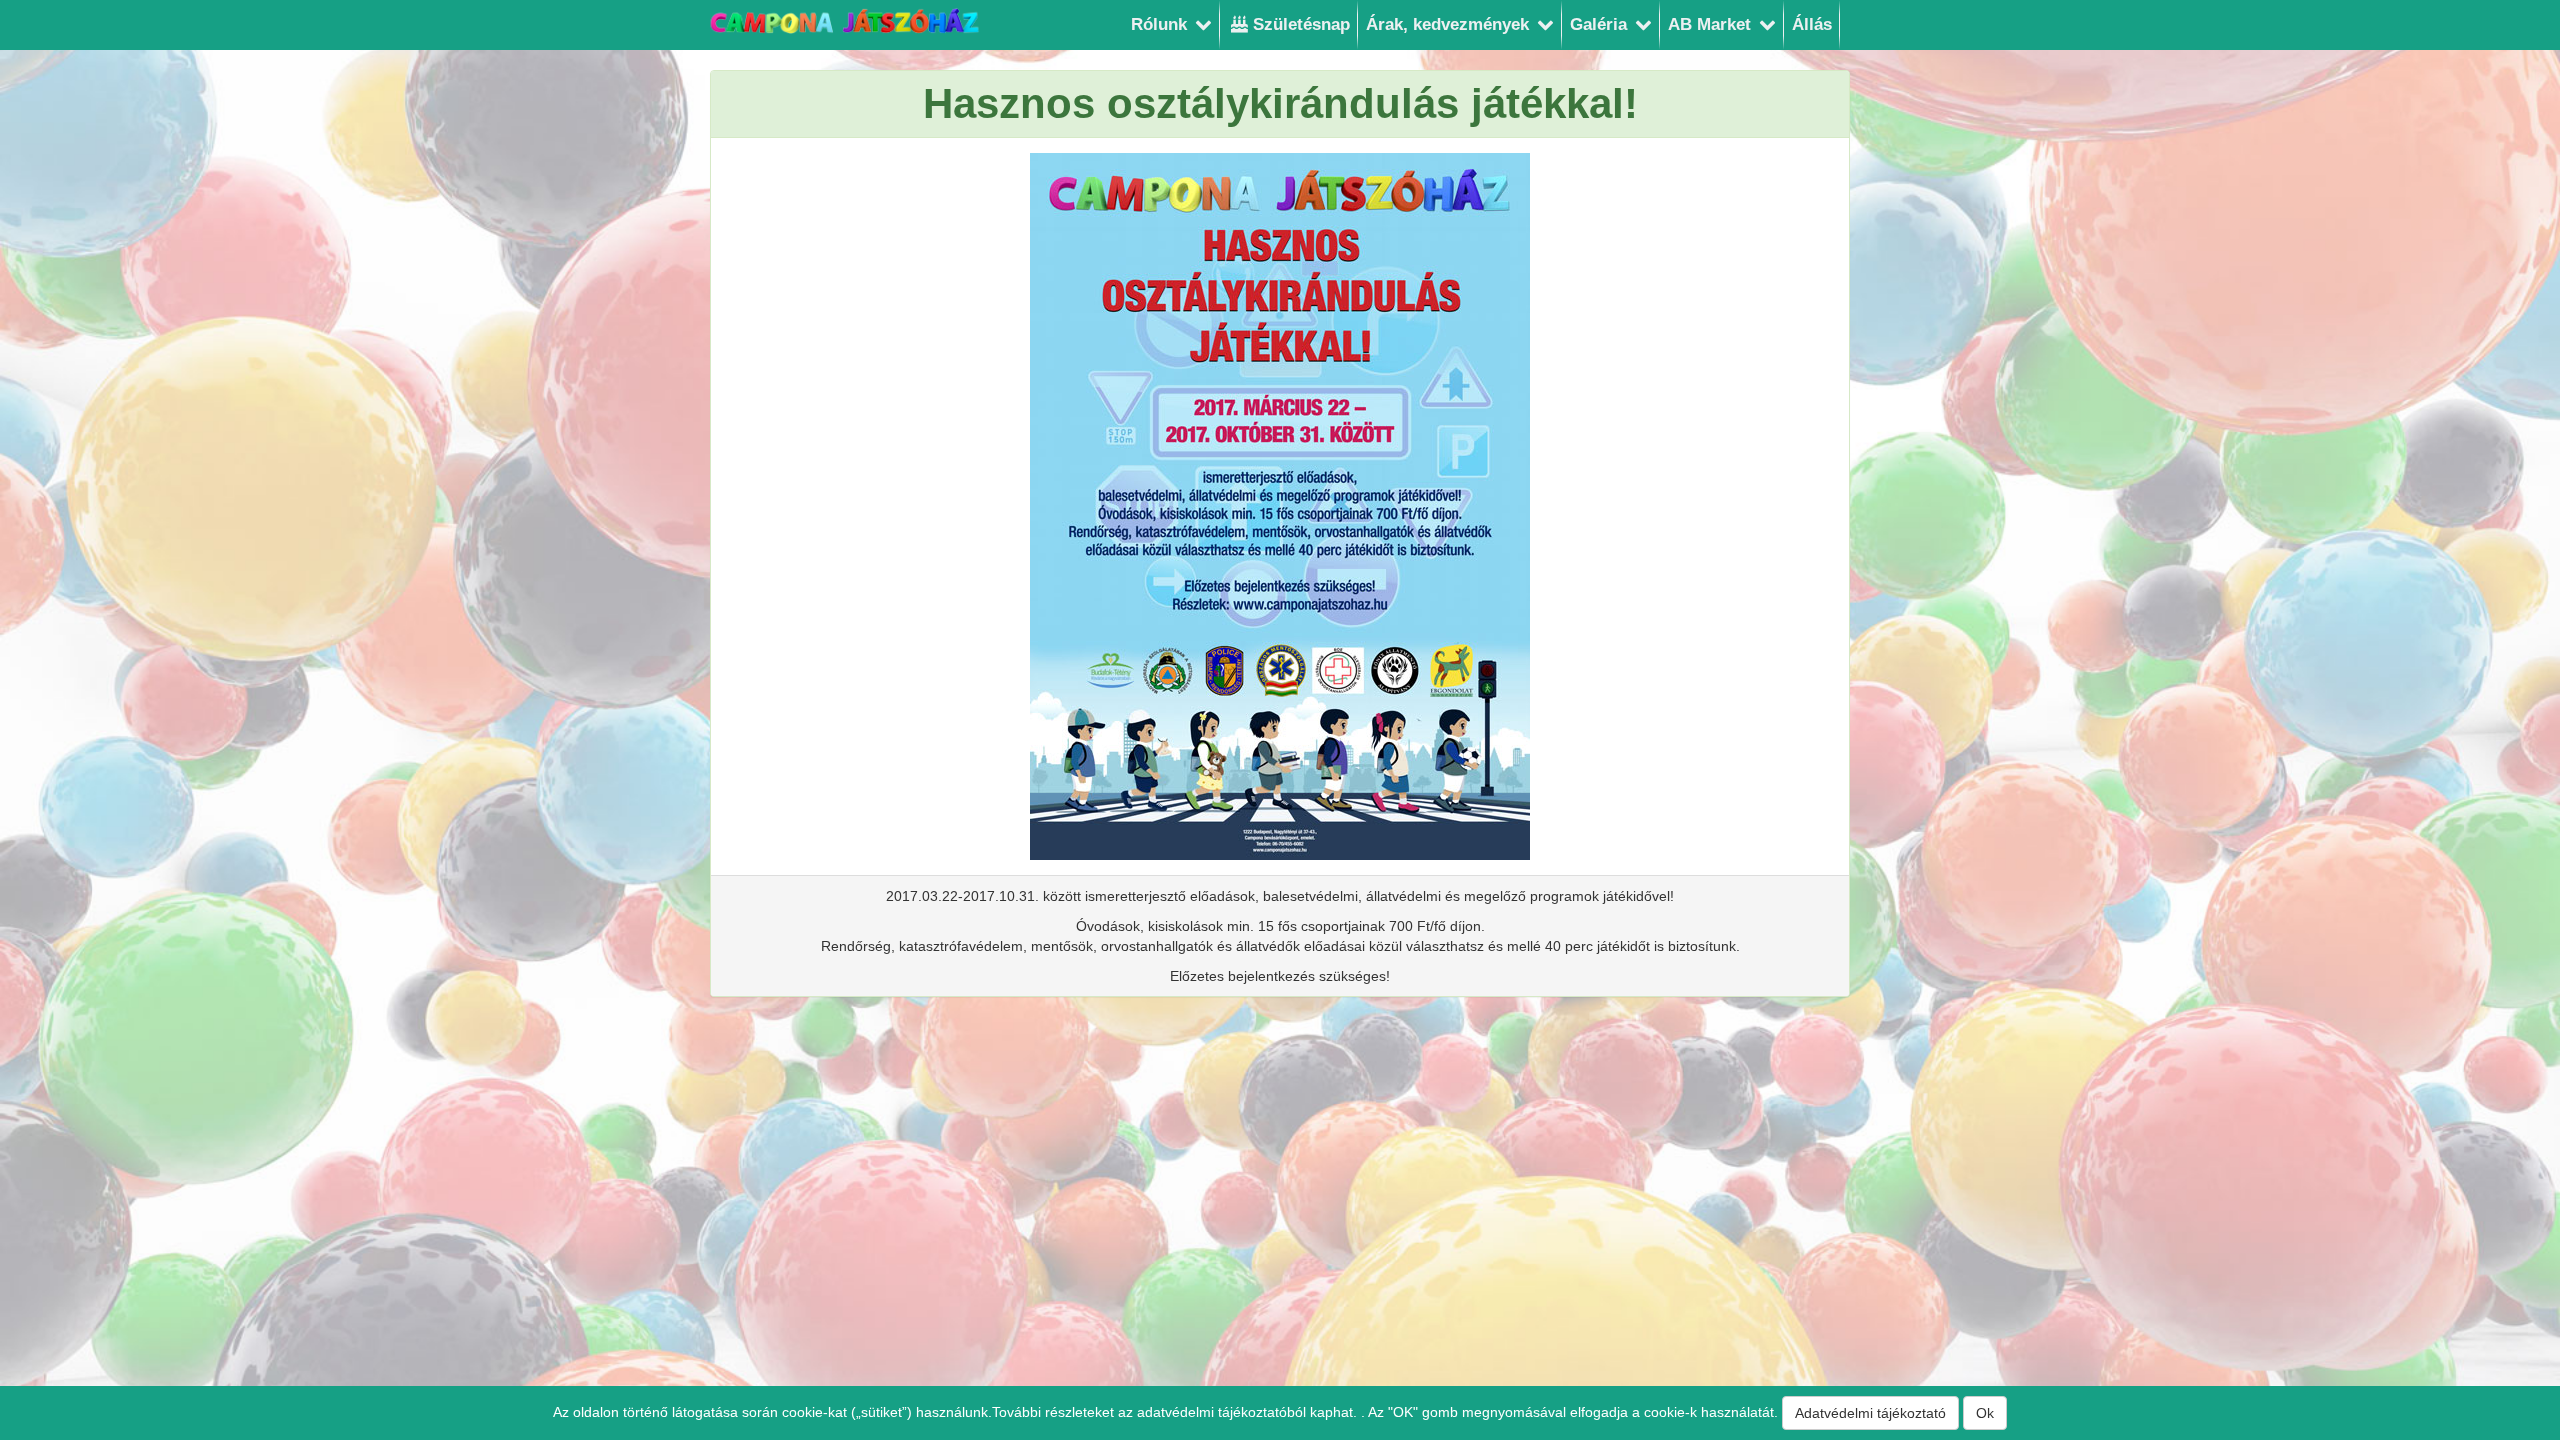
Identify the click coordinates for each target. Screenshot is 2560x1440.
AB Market (1712, 24)
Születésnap (1299, 24)
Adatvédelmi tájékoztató (1870, 1413)
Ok (1985, 1413)
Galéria (1601, 24)
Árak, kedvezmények (1450, 24)
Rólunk (1161, 24)
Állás (1812, 24)
